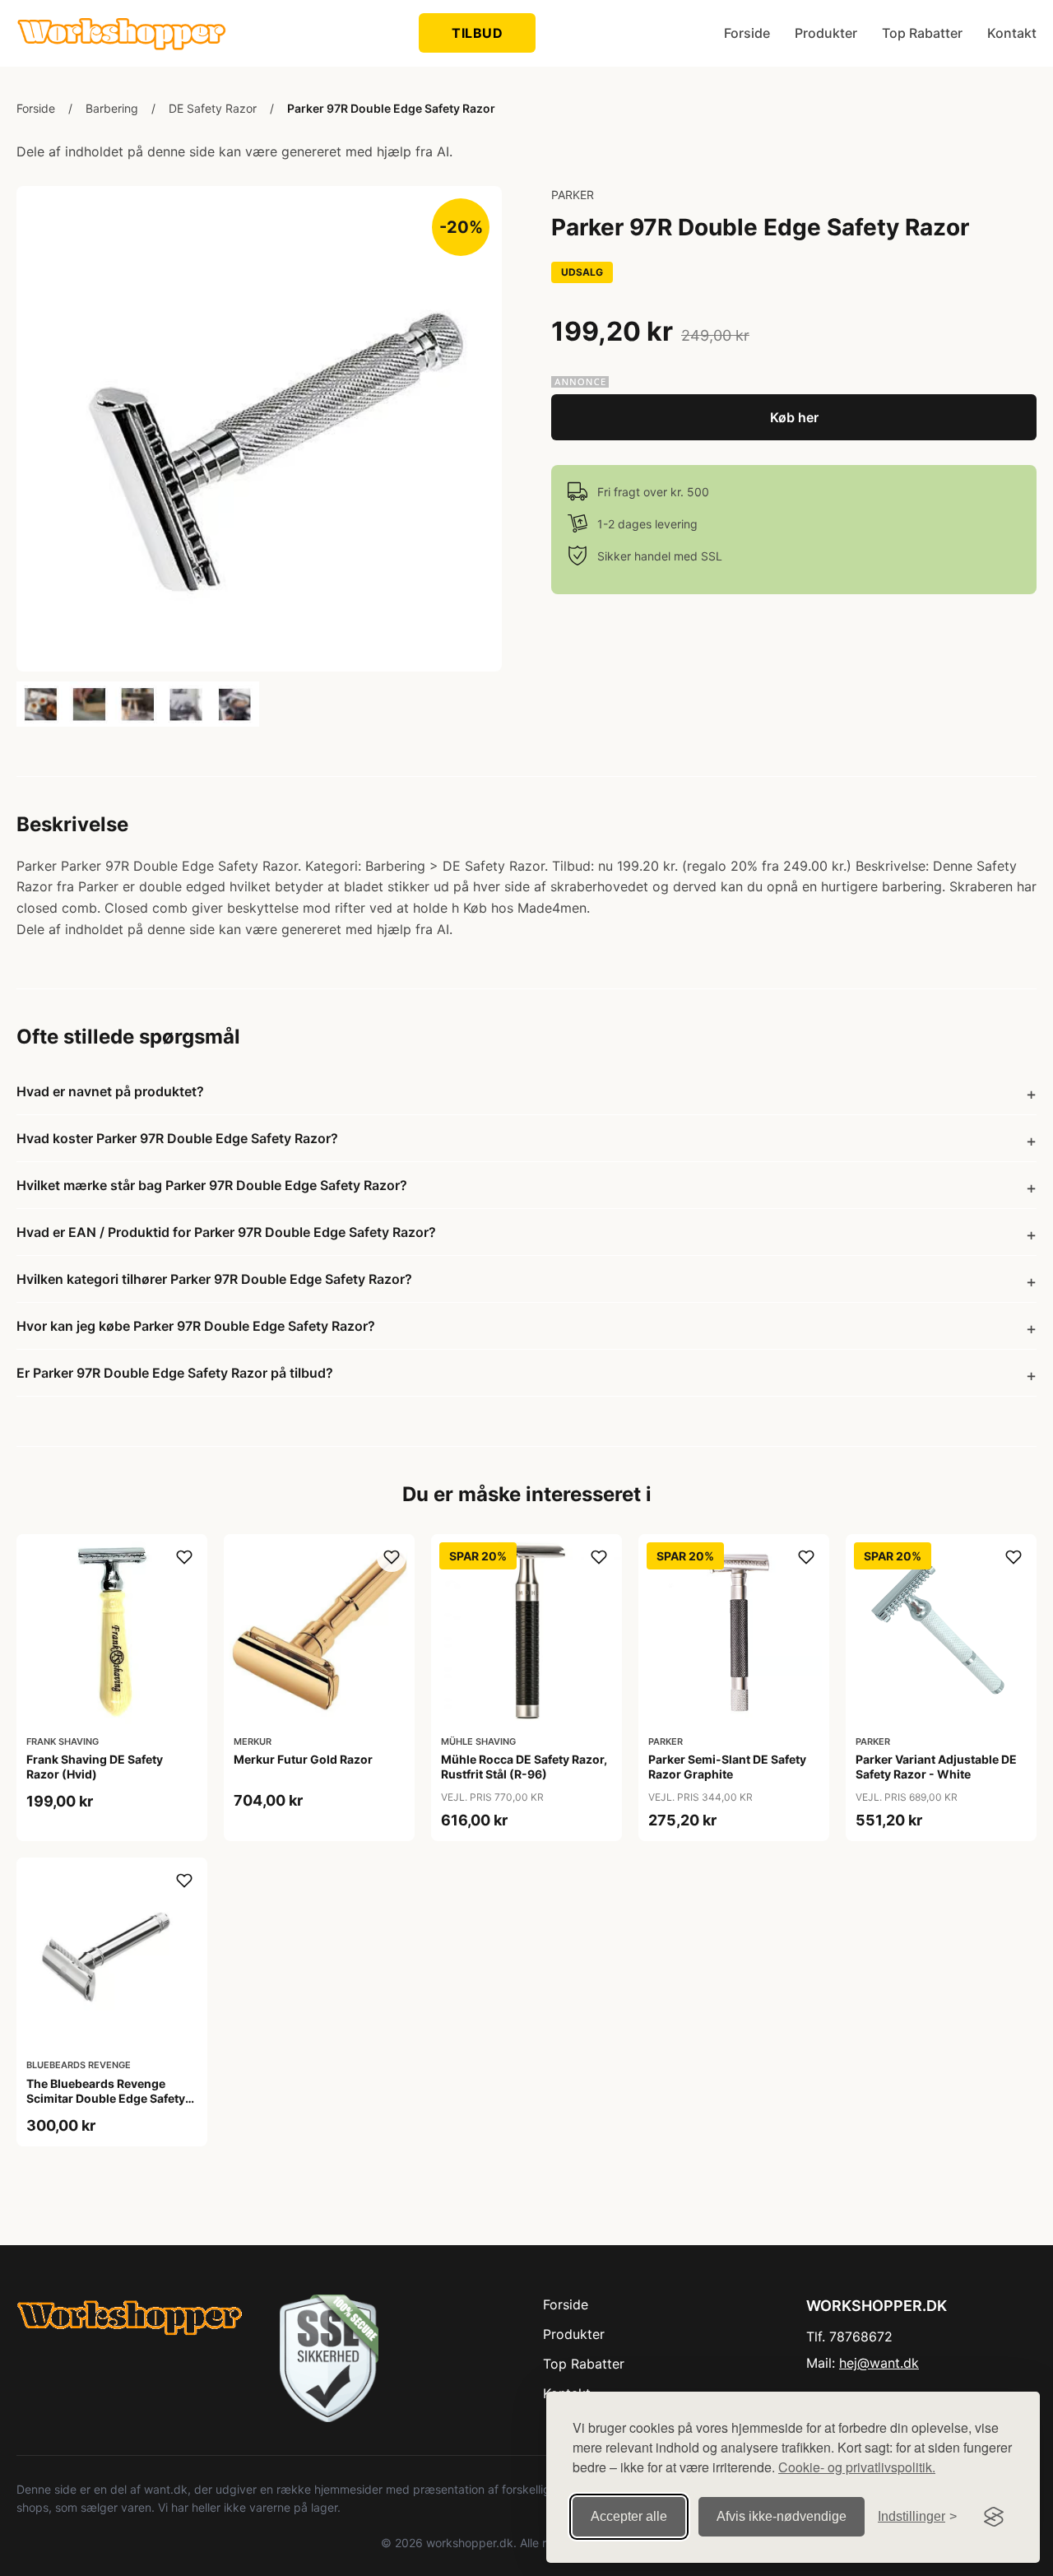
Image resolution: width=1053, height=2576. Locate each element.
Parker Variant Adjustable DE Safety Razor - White (936, 1767)
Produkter (826, 33)
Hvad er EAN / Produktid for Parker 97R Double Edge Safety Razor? (226, 1232)
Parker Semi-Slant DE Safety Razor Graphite (727, 1767)
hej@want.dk (879, 2363)
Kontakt (1012, 33)
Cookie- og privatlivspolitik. (857, 2467)
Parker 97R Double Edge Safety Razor (391, 108)
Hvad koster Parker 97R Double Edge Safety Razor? (177, 1138)
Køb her (794, 417)
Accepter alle (629, 2516)
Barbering (112, 108)
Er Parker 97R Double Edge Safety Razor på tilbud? (175, 1373)
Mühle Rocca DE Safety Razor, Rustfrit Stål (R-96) (524, 1767)
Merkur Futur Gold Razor (303, 1759)
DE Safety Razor (213, 108)
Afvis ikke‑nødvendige (782, 2516)
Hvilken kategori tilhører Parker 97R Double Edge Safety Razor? (214, 1279)
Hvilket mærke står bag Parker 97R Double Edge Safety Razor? (212, 1185)
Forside (747, 33)
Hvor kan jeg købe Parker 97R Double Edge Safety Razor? (196, 1326)
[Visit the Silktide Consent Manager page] (994, 2517)
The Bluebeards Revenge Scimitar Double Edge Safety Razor (106, 2098)
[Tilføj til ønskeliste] (184, 1557)
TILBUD (477, 33)
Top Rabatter (922, 33)
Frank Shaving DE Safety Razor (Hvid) (95, 1767)
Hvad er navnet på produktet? (110, 1091)
